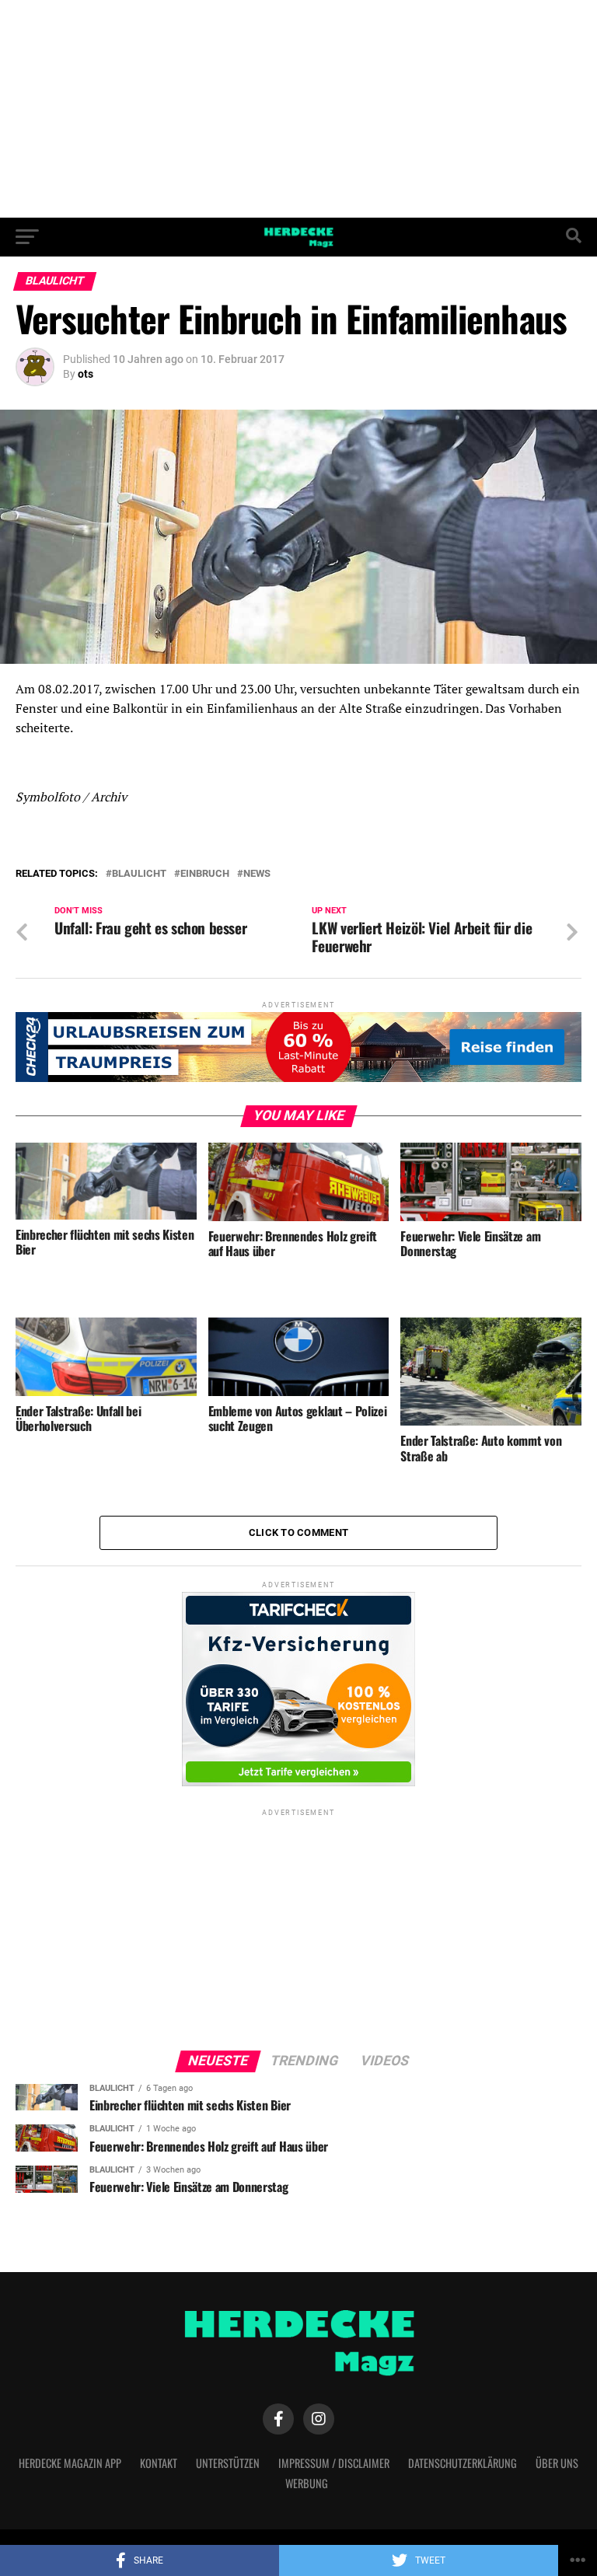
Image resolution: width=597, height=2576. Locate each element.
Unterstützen (228, 2463)
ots (86, 374)
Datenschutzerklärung (463, 2463)
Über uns (557, 2463)
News (257, 874)
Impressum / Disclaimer (334, 2463)
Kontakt (159, 2463)
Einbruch (205, 874)
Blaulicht (139, 874)
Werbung (307, 2483)
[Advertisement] (298, 109)
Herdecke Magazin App (70, 2463)
